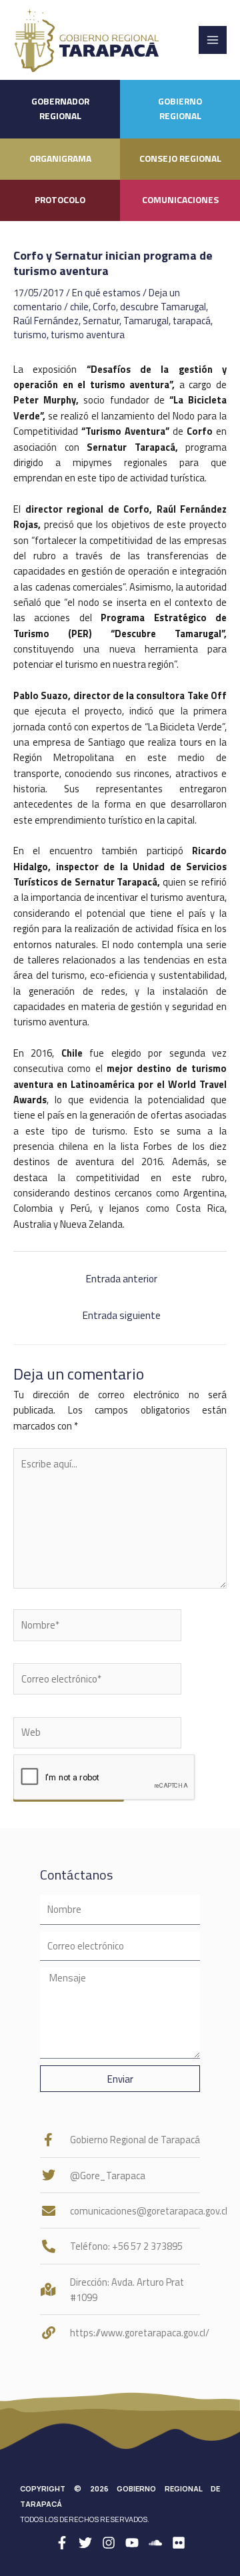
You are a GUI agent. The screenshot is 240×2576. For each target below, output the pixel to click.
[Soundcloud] (155, 2543)
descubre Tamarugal (163, 307)
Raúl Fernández (46, 321)
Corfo (104, 307)
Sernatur (101, 321)
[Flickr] (179, 2543)
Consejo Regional (180, 158)
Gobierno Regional (180, 109)
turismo (30, 335)
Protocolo (60, 200)
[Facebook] (62, 2543)
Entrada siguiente (121, 1315)
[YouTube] (132, 2543)
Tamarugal (146, 321)
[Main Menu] (213, 40)
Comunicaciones (180, 200)
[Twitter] (85, 2543)
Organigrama (60, 158)
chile (79, 307)
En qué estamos (106, 293)
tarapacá (192, 321)
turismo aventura (88, 335)
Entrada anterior (121, 1278)
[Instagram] (109, 2543)
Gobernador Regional (60, 109)
